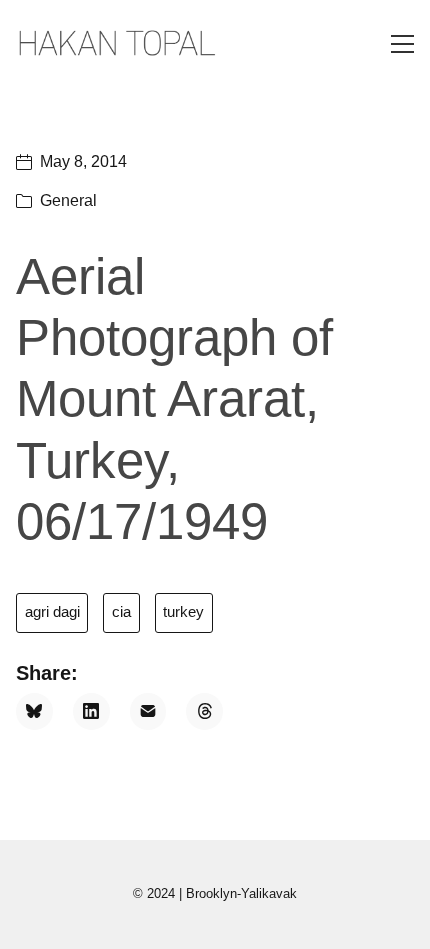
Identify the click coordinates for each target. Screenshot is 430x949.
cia (121, 611)
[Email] (148, 711)
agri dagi (52, 611)
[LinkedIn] (91, 711)
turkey (183, 611)
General (68, 200)
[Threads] (204, 711)
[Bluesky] (34, 711)
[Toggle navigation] (402, 44)
